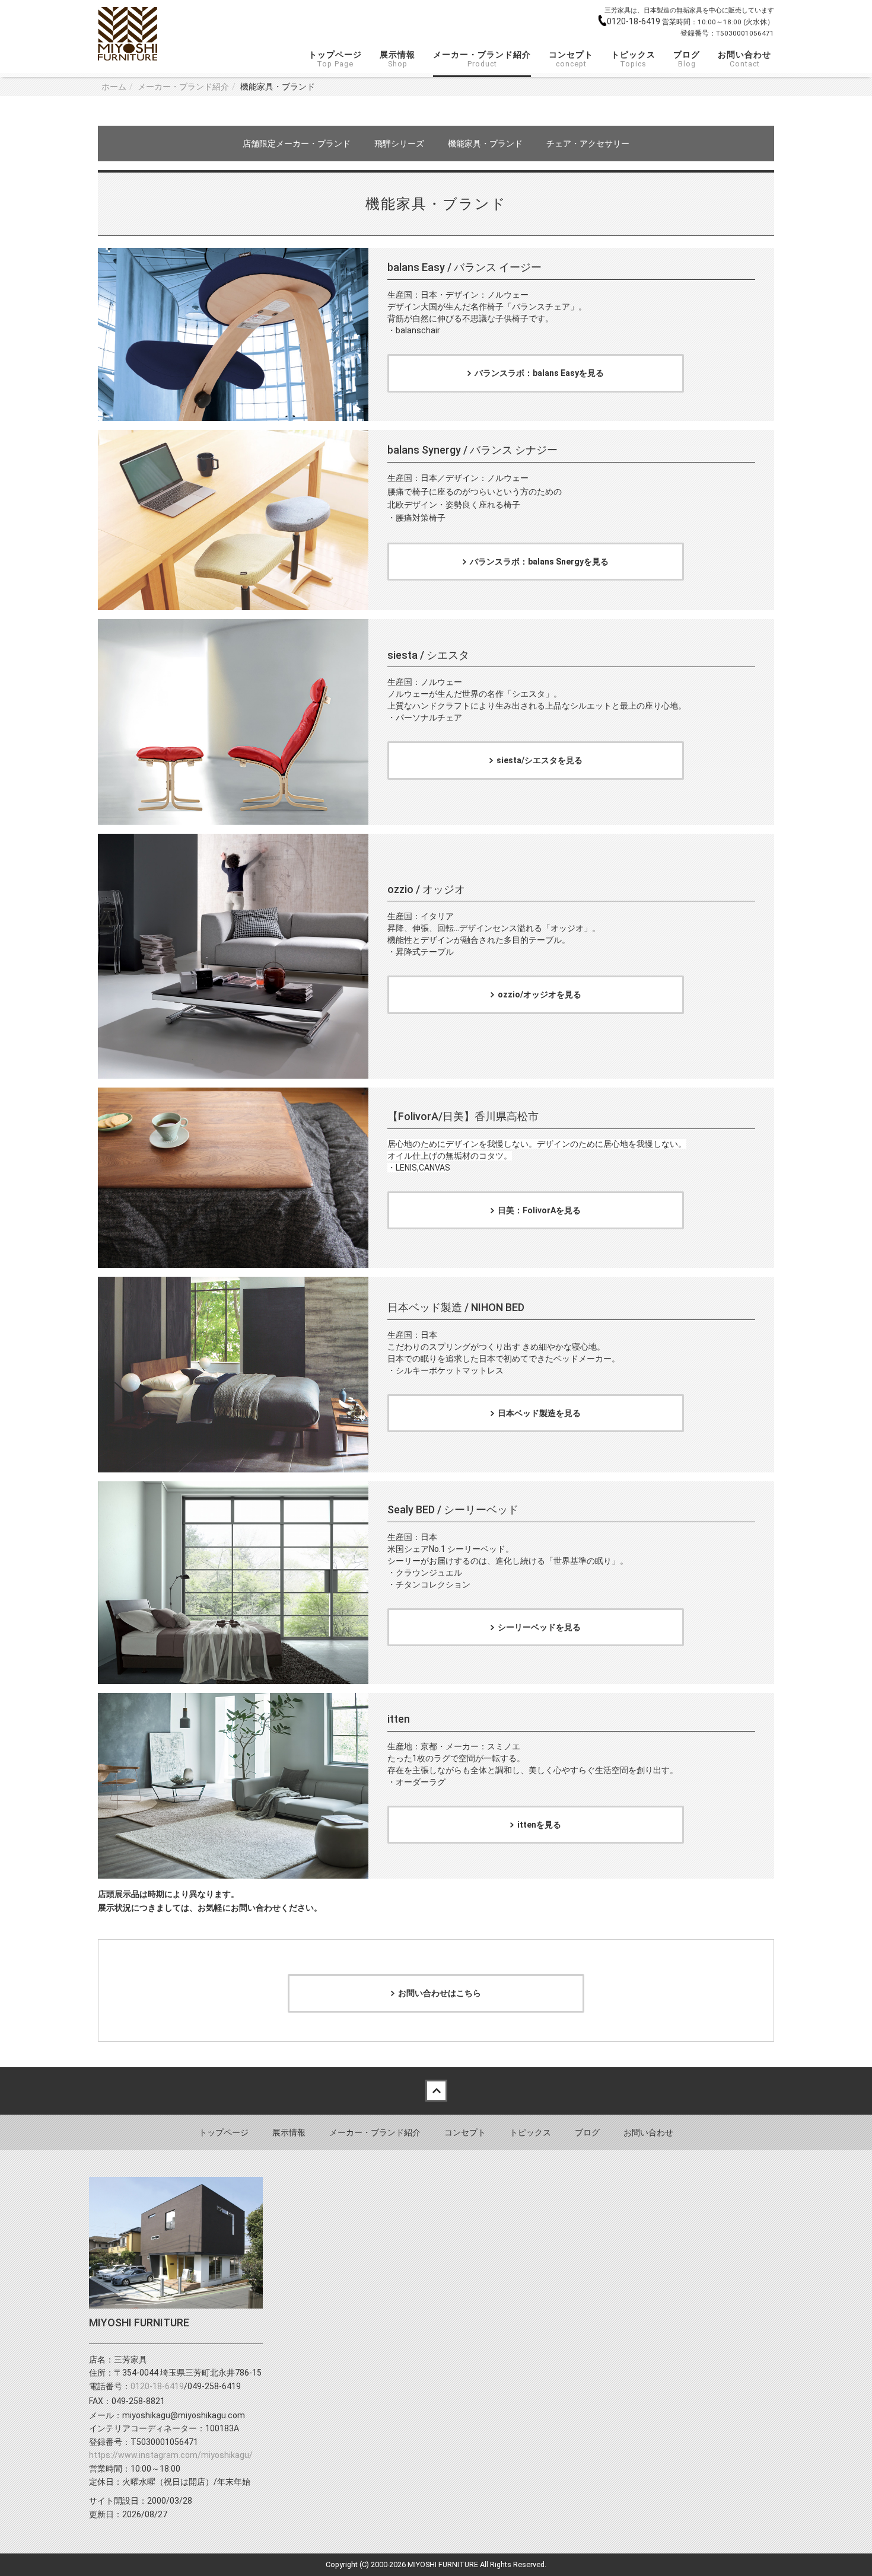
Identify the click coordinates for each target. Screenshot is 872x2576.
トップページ (335, 59)
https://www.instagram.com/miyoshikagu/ (171, 2455)
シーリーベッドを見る (539, 1627)
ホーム (114, 87)
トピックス (633, 59)
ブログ (687, 59)
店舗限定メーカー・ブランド (297, 144)
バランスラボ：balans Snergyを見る (539, 562)
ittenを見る (539, 1825)
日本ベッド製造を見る (539, 1413)
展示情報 (397, 59)
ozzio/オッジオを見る (540, 994)
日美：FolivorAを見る (539, 1210)
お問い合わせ (744, 59)
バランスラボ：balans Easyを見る (539, 373)
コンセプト (571, 59)
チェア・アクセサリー (588, 144)
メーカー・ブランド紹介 (482, 59)
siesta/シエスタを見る (540, 760)
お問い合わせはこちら (440, 1993)
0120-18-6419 (634, 21)
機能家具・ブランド (485, 144)
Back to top (436, 2091)
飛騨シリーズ (399, 144)
